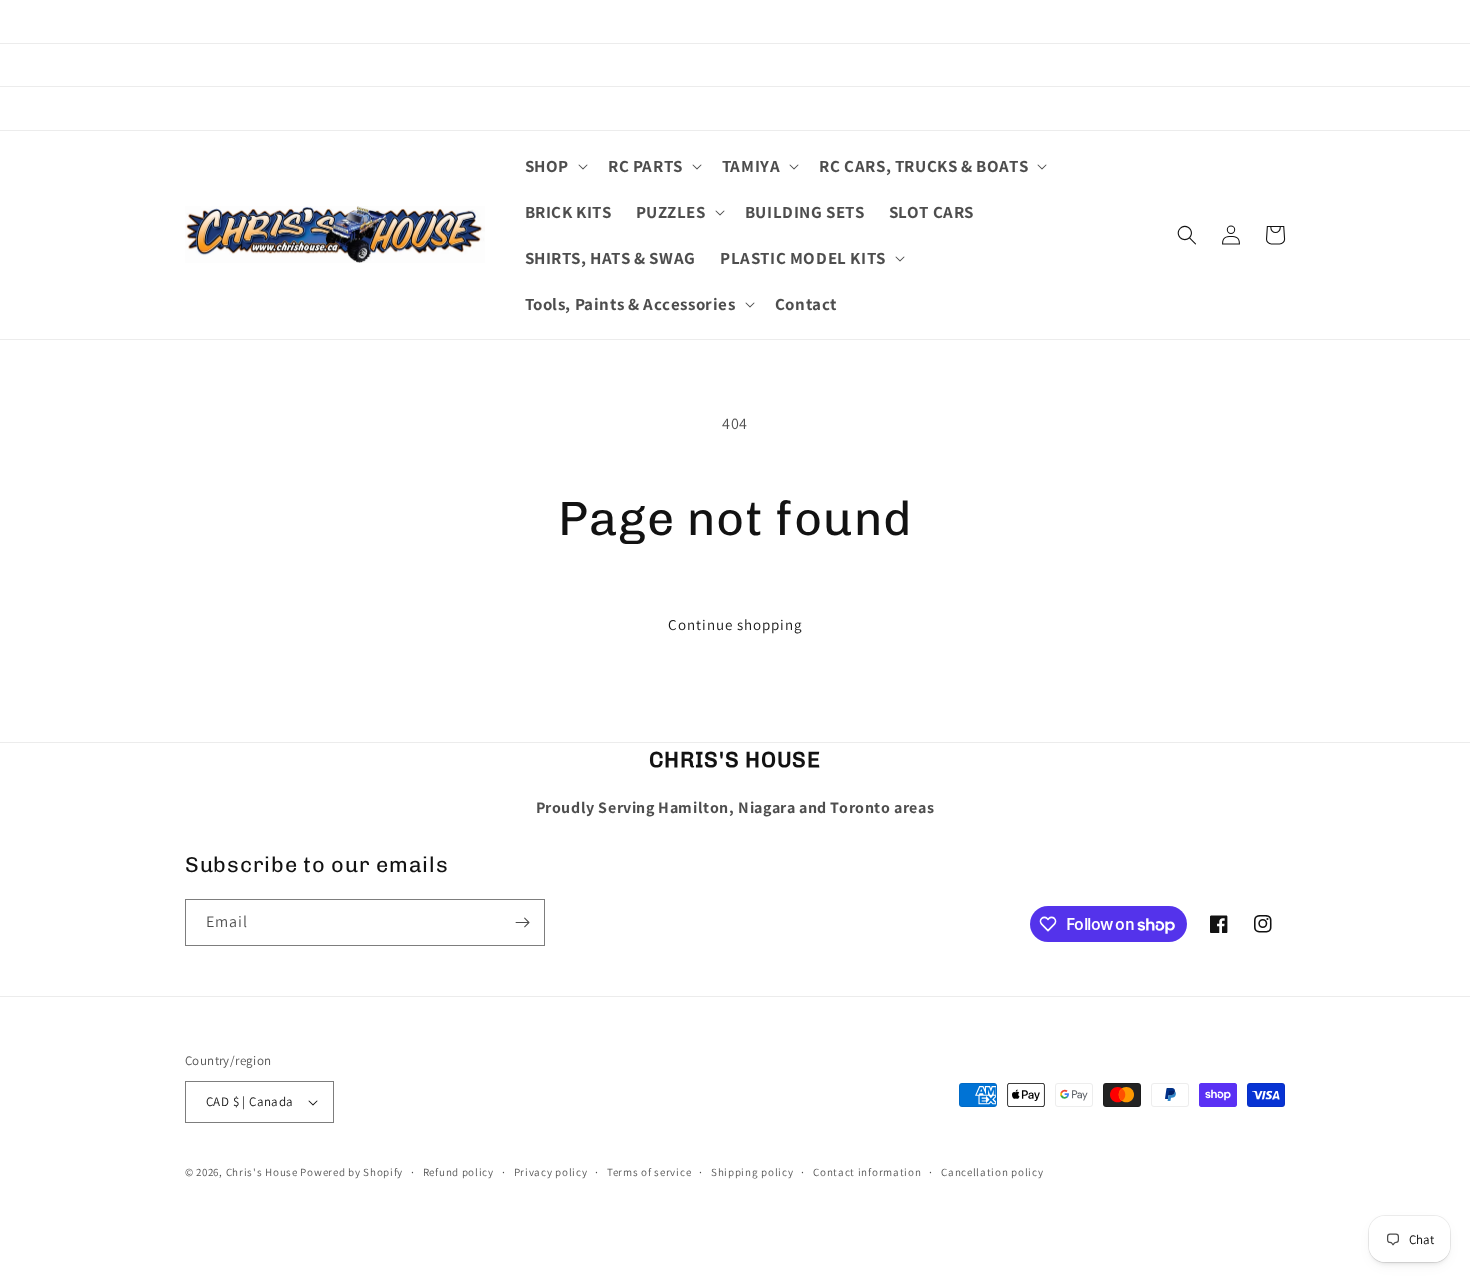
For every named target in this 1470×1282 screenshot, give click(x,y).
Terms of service (649, 1172)
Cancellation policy (992, 1172)
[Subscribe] (522, 922)
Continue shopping (735, 624)
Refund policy (458, 1172)
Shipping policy (752, 1172)
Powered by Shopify (351, 1172)
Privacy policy (551, 1172)
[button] (554, 166)
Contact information (867, 1172)
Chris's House (262, 1172)
